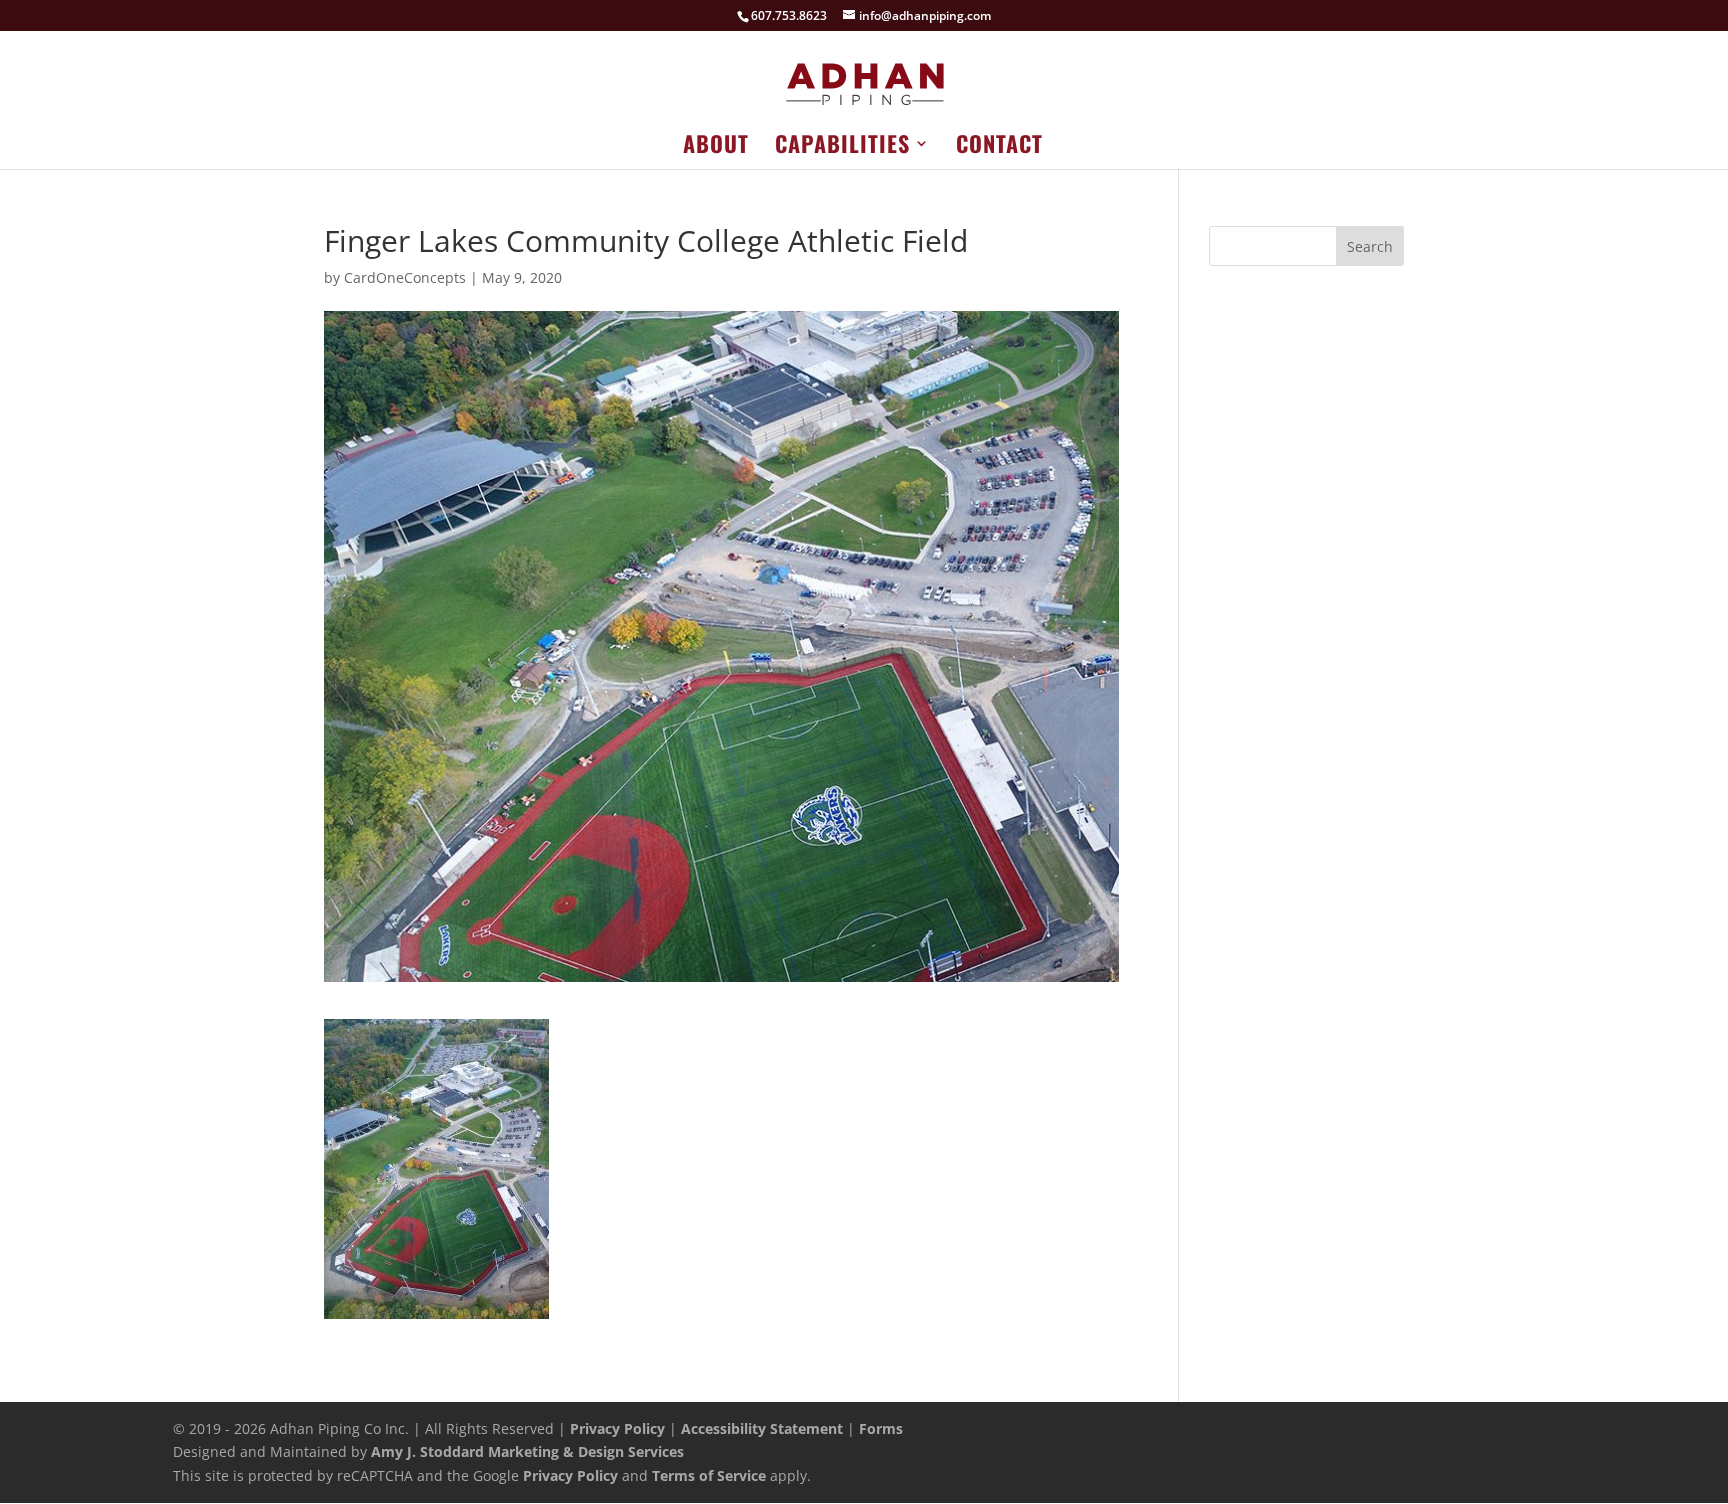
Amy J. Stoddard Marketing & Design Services (527, 1451)
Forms (881, 1428)
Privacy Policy (617, 1428)
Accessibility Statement (762, 1428)
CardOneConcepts (405, 277)
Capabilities (842, 147)
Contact (999, 147)
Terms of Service (709, 1475)
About (716, 147)
